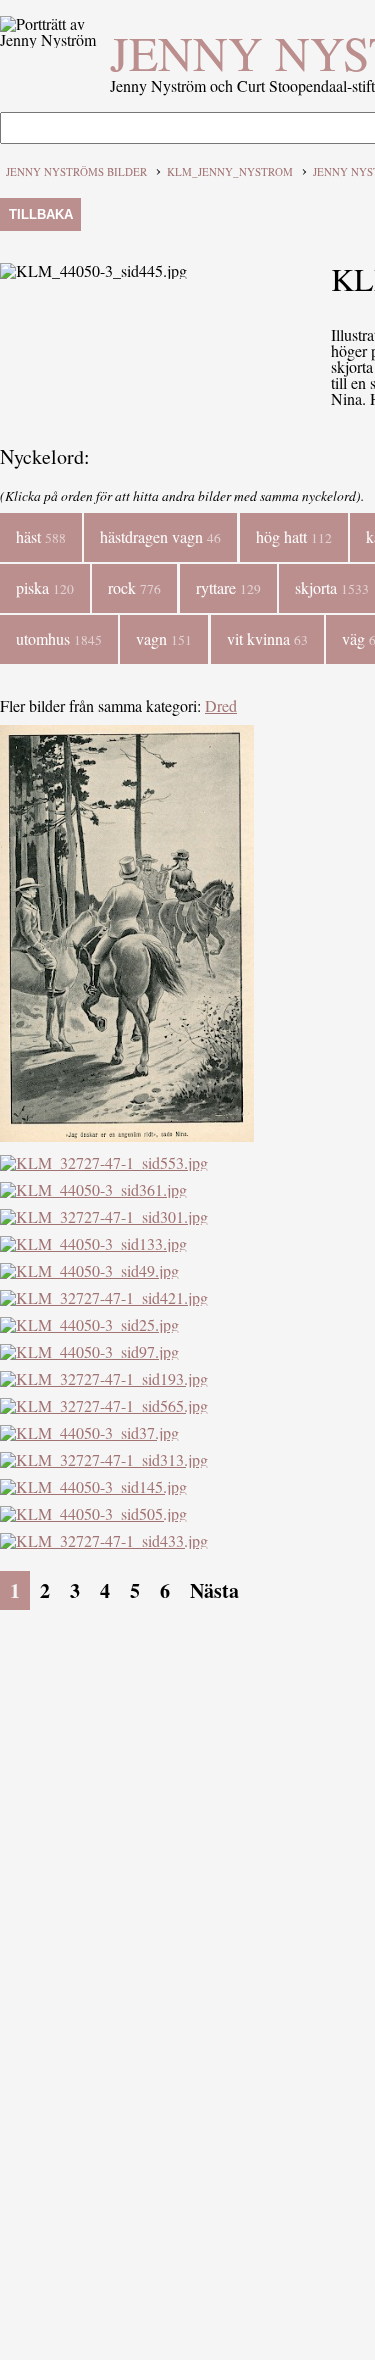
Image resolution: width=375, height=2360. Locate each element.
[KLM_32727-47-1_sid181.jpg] (127, 1135)
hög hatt (294, 536)
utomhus (59, 638)
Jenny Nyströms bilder (76, 171)
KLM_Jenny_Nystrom (230, 171)
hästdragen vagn (160, 536)
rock (134, 587)
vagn (164, 638)
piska (45, 587)
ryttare (228, 587)
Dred (221, 705)
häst (41, 536)
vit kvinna (267, 638)
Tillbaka (41, 214)
